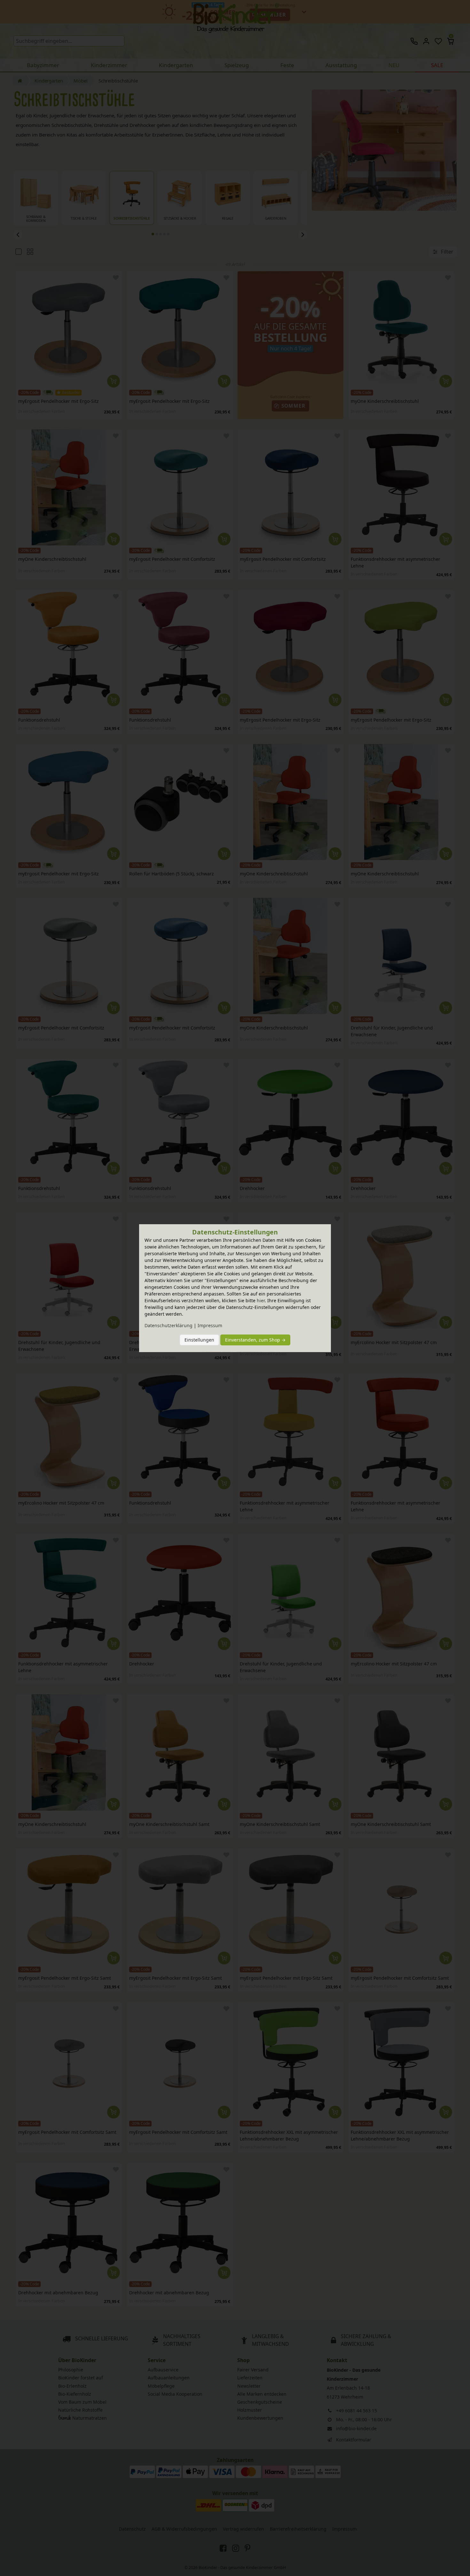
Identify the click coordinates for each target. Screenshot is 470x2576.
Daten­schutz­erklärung (168, 1325)
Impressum (210, 1325)
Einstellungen (199, 1340)
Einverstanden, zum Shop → (255, 1340)
